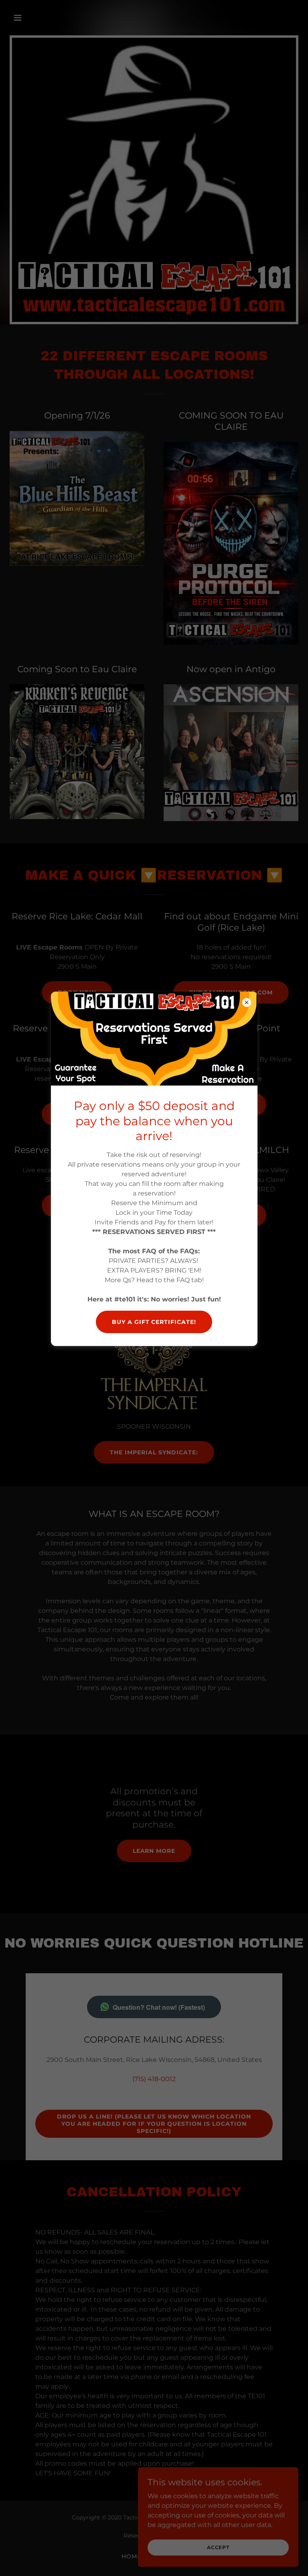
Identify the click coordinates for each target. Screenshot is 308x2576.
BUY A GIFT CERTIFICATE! (154, 1322)
